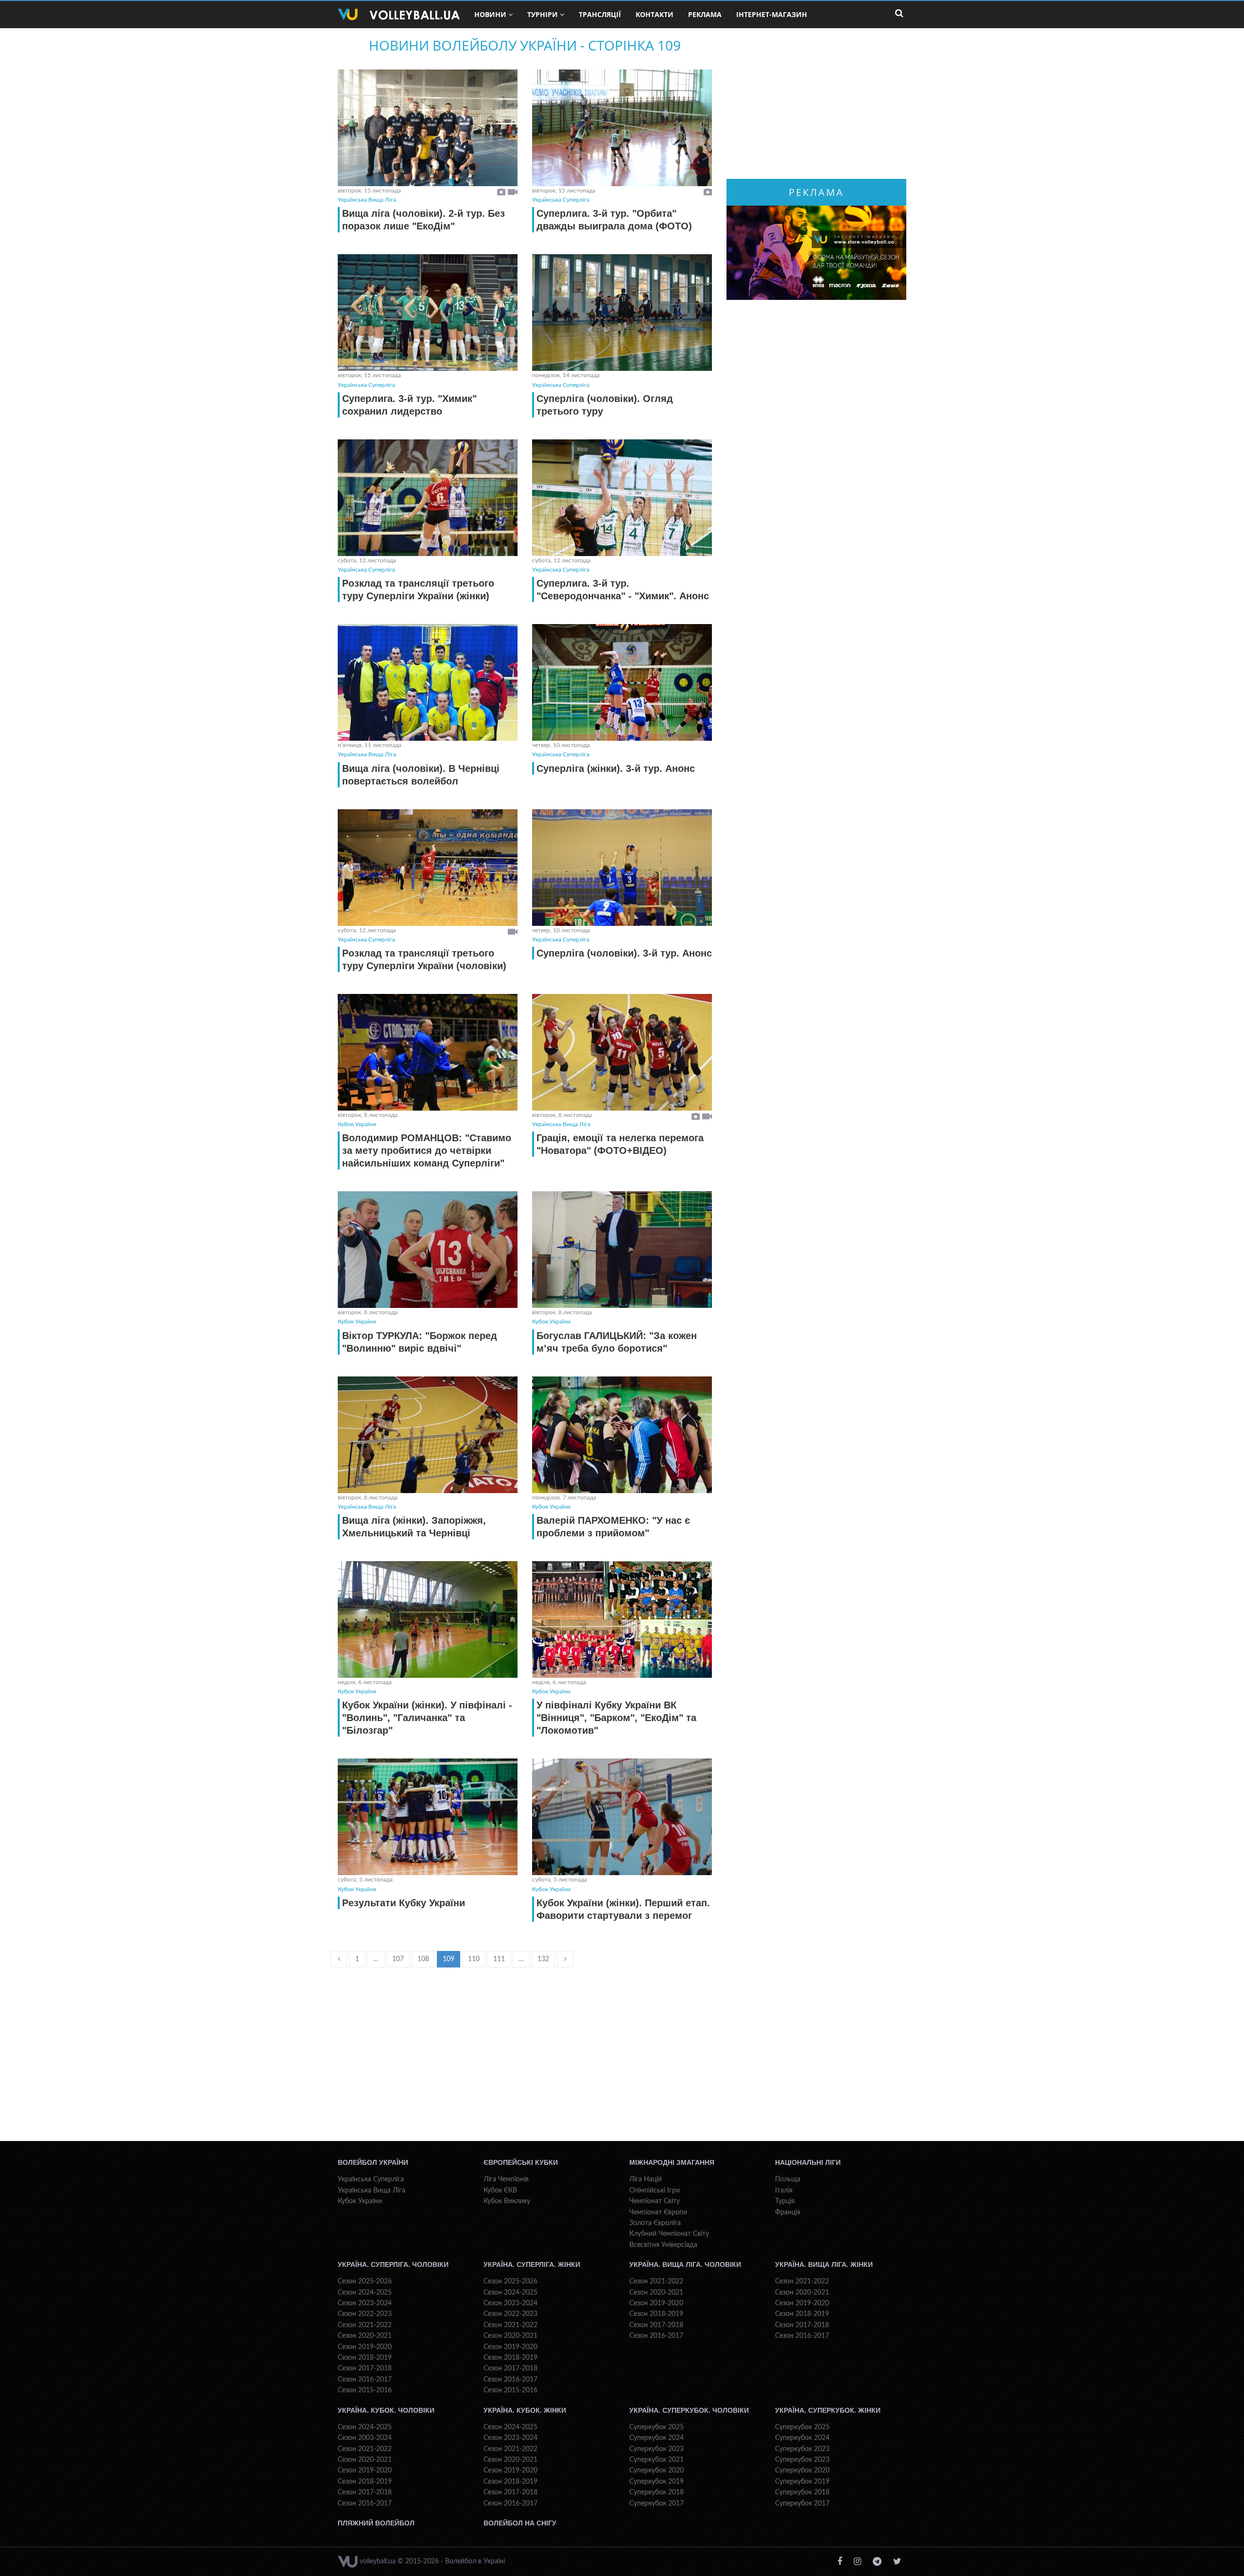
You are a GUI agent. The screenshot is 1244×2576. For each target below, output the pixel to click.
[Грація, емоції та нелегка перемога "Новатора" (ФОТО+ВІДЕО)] (622, 1052)
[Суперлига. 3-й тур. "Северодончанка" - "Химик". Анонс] (622, 498)
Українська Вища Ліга (367, 200)
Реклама (705, 14)
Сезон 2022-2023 (365, 2314)
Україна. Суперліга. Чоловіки (393, 2264)
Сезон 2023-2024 (365, 2303)
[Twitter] (897, 2562)
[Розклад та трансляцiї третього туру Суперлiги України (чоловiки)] (428, 868)
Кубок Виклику (507, 2201)
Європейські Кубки (521, 2162)
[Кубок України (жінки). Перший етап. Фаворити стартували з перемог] (622, 1817)
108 (423, 1959)
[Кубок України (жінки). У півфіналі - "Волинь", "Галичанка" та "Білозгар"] (428, 1619)
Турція (785, 2201)
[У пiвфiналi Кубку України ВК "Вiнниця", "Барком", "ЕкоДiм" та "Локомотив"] (622, 1619)
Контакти (655, 14)
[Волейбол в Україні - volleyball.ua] (399, 15)
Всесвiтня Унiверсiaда (663, 2245)
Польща (788, 2179)
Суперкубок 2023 (657, 2449)
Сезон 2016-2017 (365, 2380)
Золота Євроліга (655, 2223)
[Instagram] (857, 2562)
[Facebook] (840, 2562)
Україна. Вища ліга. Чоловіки (685, 2264)
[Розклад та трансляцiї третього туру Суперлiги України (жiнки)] (428, 498)
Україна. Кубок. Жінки (525, 2410)
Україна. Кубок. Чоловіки (386, 2410)
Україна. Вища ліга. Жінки (824, 2264)
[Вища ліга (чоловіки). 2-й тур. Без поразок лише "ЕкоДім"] (428, 128)
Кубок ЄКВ (500, 2191)
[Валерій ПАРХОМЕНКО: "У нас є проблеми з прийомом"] (622, 1435)
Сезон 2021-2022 (365, 2325)
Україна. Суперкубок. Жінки (828, 2410)
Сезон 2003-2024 (365, 2438)
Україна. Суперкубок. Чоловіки (689, 2410)
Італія (784, 2191)
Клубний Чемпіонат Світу (669, 2234)
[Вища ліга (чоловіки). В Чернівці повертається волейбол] (428, 682)
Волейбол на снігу (520, 2523)
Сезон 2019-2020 (365, 2347)
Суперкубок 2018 (657, 2492)
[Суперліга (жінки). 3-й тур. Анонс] (622, 682)
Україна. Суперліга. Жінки (532, 2264)
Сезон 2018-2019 (365, 2358)
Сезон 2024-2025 (365, 2293)
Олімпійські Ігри (655, 2191)
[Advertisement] (525, 2063)
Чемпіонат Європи (658, 2212)
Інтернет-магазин (772, 14)
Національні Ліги (808, 2162)
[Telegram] (877, 2562)
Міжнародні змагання (672, 2162)
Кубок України (357, 1124)
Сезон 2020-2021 (365, 2336)
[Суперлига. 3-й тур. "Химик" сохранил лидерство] (428, 313)
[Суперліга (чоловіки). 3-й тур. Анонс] (622, 868)
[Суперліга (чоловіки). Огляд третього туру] (622, 313)
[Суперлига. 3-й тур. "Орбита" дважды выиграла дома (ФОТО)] (622, 128)
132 (543, 1959)
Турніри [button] (543, 14)
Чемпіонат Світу (655, 2201)
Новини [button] (490, 14)
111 (499, 1959)
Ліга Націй (646, 2179)
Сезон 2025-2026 (365, 2281)
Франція (788, 2212)
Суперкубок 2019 (657, 2482)
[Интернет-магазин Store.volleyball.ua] (816, 253)
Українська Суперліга (561, 200)
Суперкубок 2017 (657, 2504)
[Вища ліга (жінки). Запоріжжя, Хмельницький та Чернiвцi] (428, 1435)
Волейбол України (373, 2162)
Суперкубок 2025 (657, 2427)
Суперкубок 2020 (657, 2471)
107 (398, 1959)
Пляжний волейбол (376, 2523)
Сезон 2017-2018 (365, 2368)
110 (474, 1959)
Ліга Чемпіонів (506, 2179)
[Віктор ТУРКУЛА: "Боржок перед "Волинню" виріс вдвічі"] (428, 1250)
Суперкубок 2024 (657, 2438)
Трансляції (600, 14)
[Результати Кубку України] (428, 1817)
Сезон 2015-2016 (365, 2390)
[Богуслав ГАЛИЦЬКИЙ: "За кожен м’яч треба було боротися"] (622, 1250)
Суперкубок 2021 (657, 2460)
